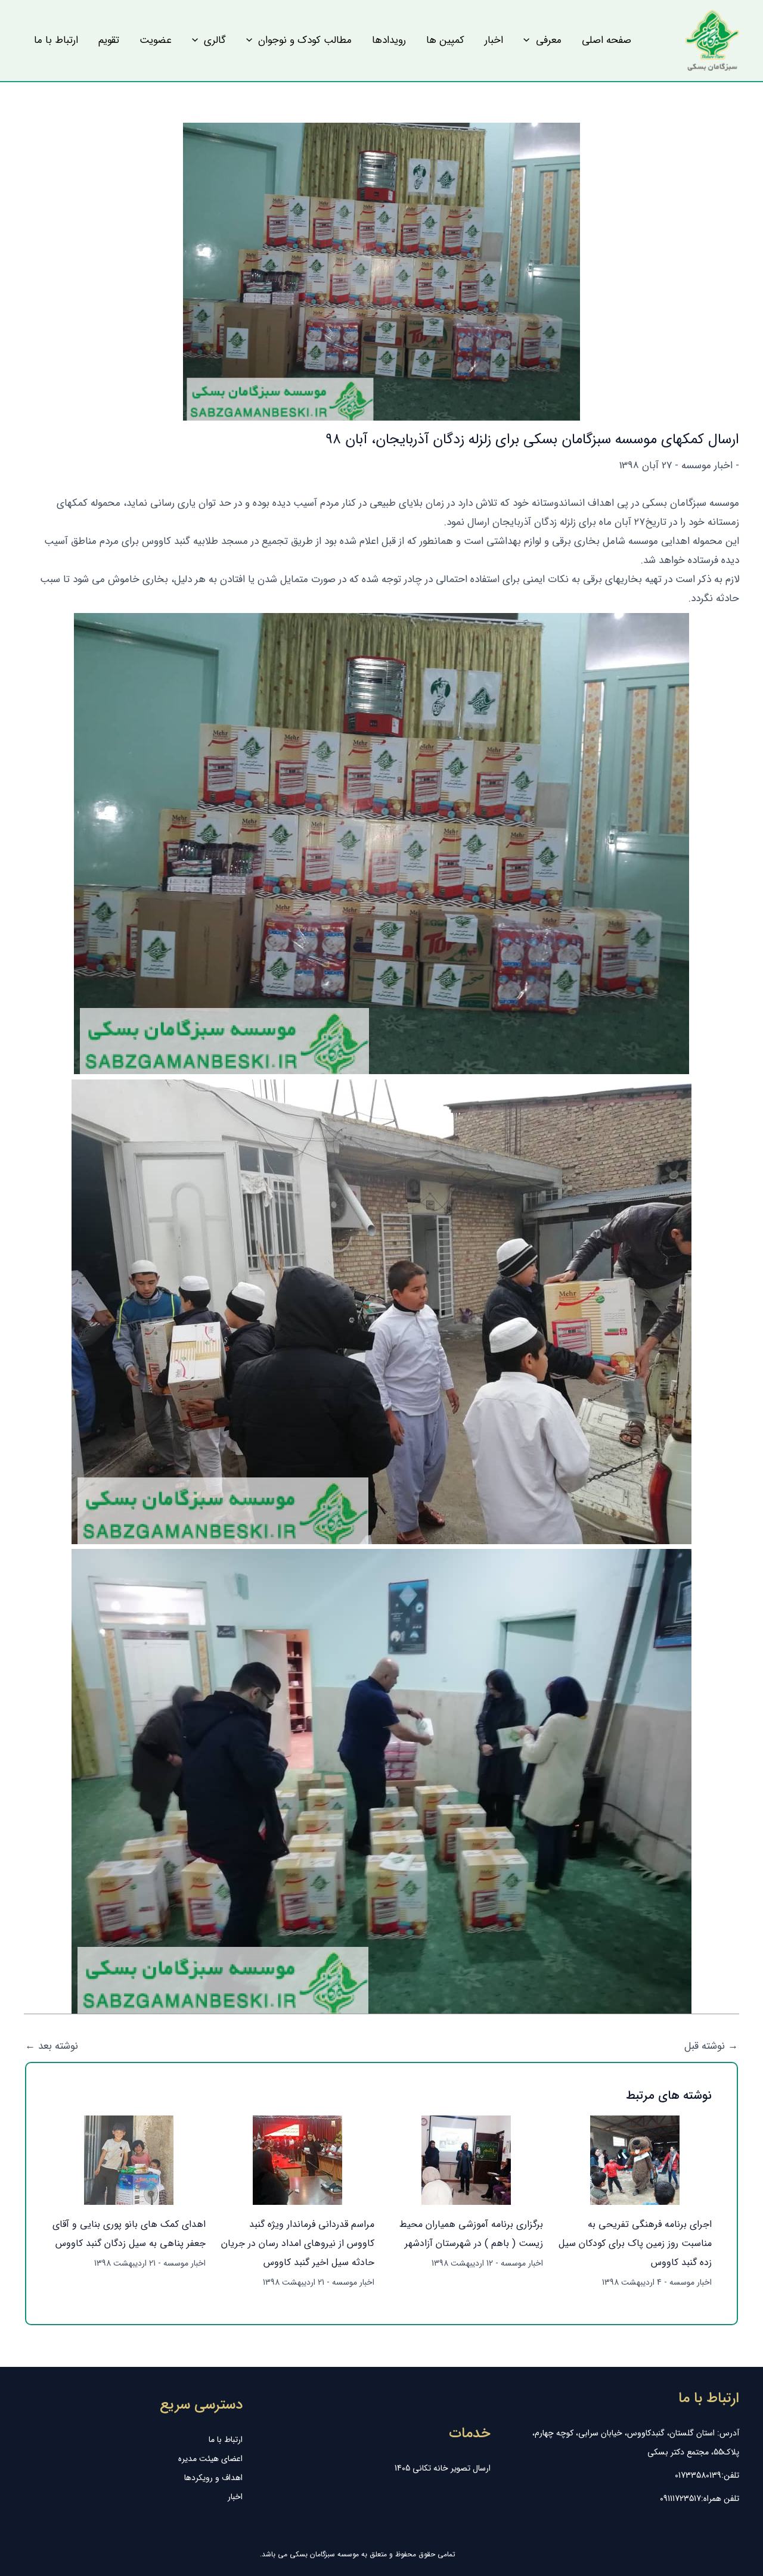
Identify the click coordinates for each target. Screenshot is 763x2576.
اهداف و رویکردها (213, 2478)
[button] (542, 41)
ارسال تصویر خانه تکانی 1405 (443, 2468)
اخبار (235, 2497)
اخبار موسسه (707, 466)
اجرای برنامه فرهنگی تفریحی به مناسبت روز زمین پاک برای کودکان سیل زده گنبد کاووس (635, 2243)
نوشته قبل (711, 2046)
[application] (529, 41)
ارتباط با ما (226, 2440)
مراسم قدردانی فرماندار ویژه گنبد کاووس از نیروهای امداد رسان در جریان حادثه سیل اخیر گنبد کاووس (298, 2243)
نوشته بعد (52, 2046)
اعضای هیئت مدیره (210, 2459)
